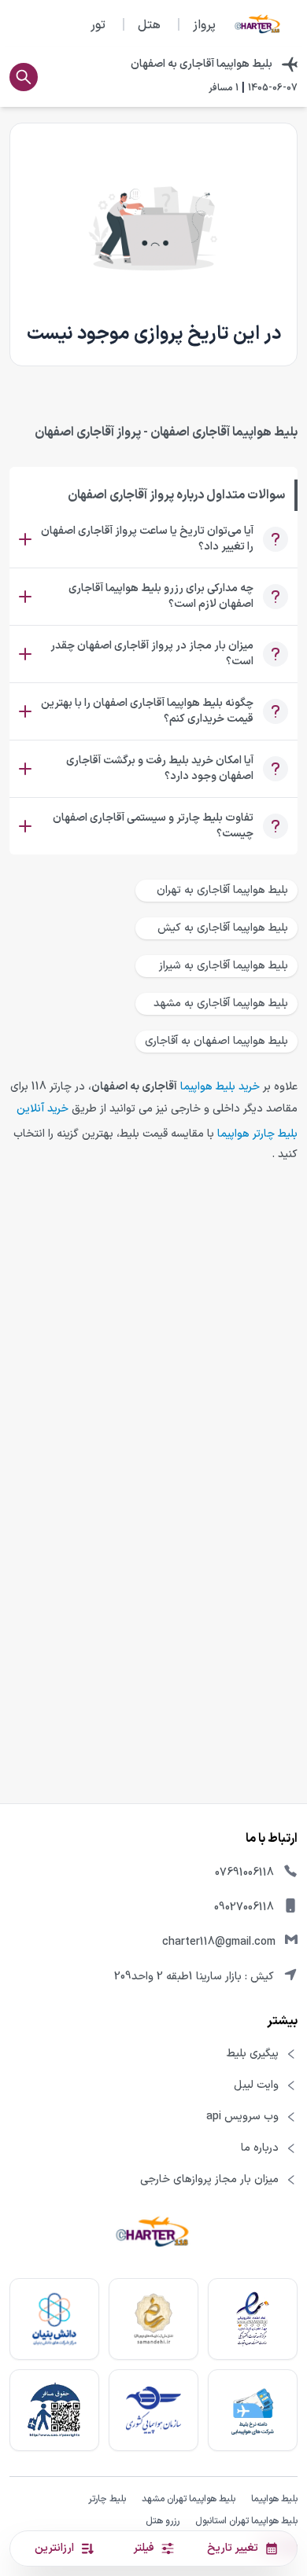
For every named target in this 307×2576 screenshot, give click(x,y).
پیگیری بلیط (253, 2054)
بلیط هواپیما (274, 2499)
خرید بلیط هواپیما (220, 1087)
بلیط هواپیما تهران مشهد (189, 2499)
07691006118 (244, 1873)
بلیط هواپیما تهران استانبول (246, 2521)
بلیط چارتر (107, 2499)
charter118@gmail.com (219, 1942)
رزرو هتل (163, 2521)
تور (98, 25)
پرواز (204, 25)
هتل (149, 25)
